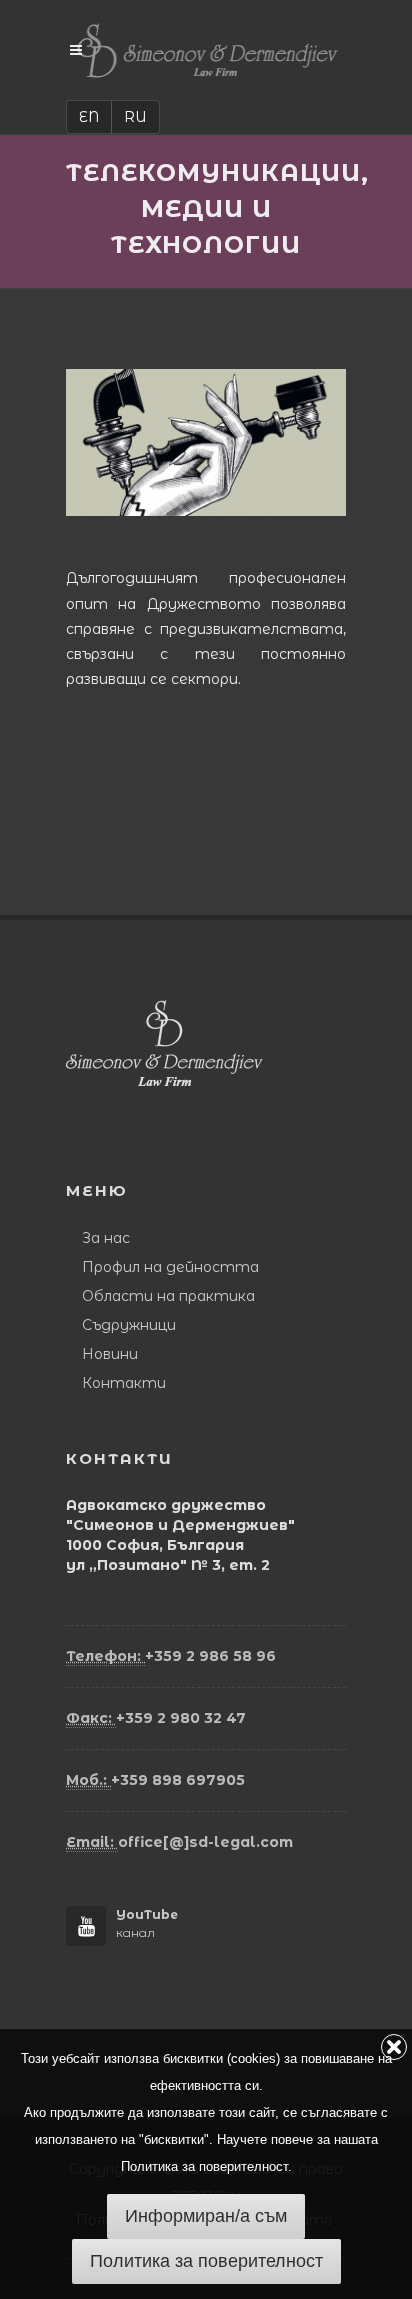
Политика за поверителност (206, 2261)
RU (135, 117)
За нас (106, 1238)
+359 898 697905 (155, 1780)
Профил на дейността (170, 1267)
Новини (110, 1354)
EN (89, 117)
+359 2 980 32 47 (156, 1718)
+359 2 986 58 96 (171, 1656)
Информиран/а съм (206, 2216)
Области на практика (168, 1296)
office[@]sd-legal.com (179, 1842)
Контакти (124, 1383)
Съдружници (129, 1325)
